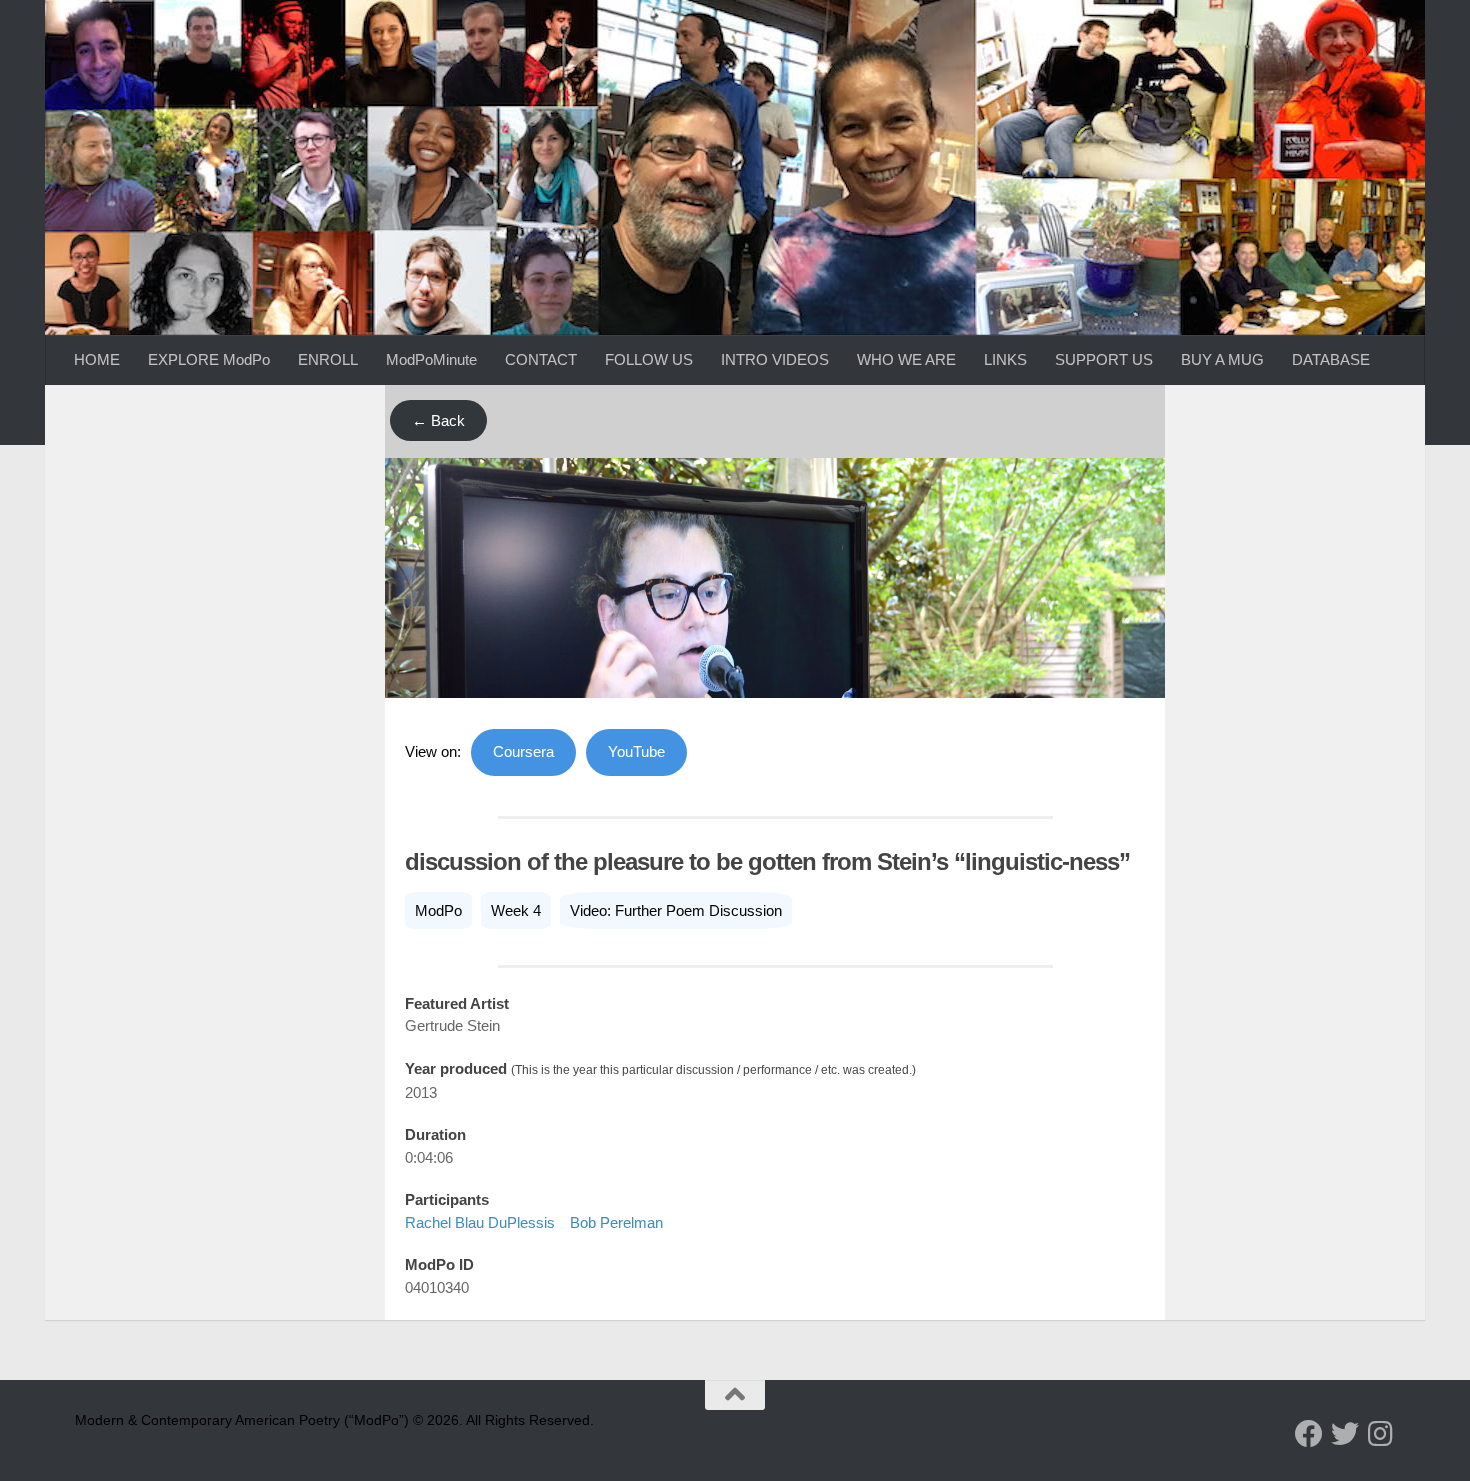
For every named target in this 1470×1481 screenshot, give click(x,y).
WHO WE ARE (906, 359)
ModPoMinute (431, 359)
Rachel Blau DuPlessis (480, 1222)
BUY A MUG (1222, 359)
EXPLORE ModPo (209, 359)
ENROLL (328, 359)
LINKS (1005, 359)
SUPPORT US (1104, 359)
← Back (438, 420)
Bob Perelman (616, 1222)
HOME (97, 359)
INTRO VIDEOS (775, 359)
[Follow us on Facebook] (1309, 1434)
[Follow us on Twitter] (1345, 1434)
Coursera (523, 751)
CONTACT (541, 359)
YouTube (636, 751)
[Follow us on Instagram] (1381, 1434)
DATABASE (1331, 359)
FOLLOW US (649, 359)
